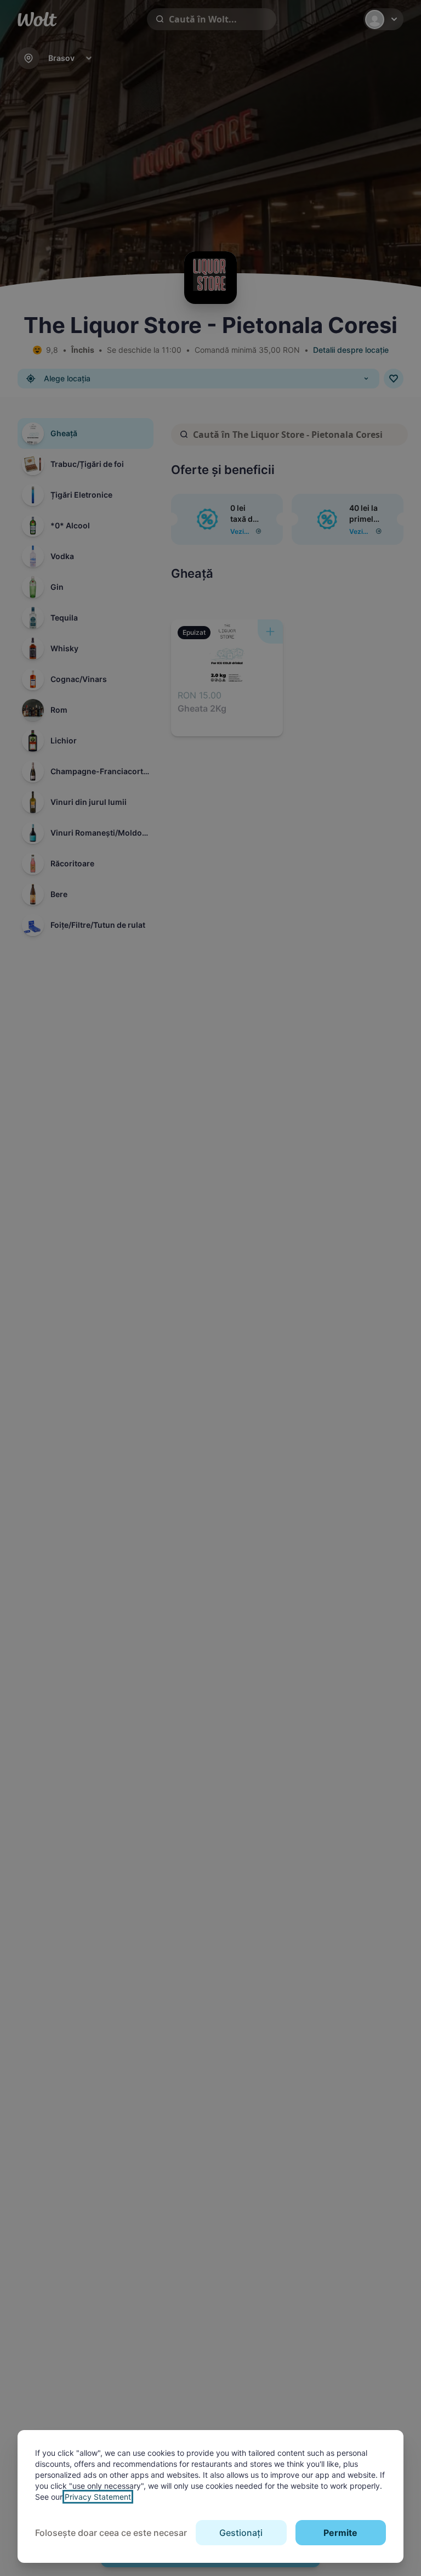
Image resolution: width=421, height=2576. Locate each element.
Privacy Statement (98, 2497)
